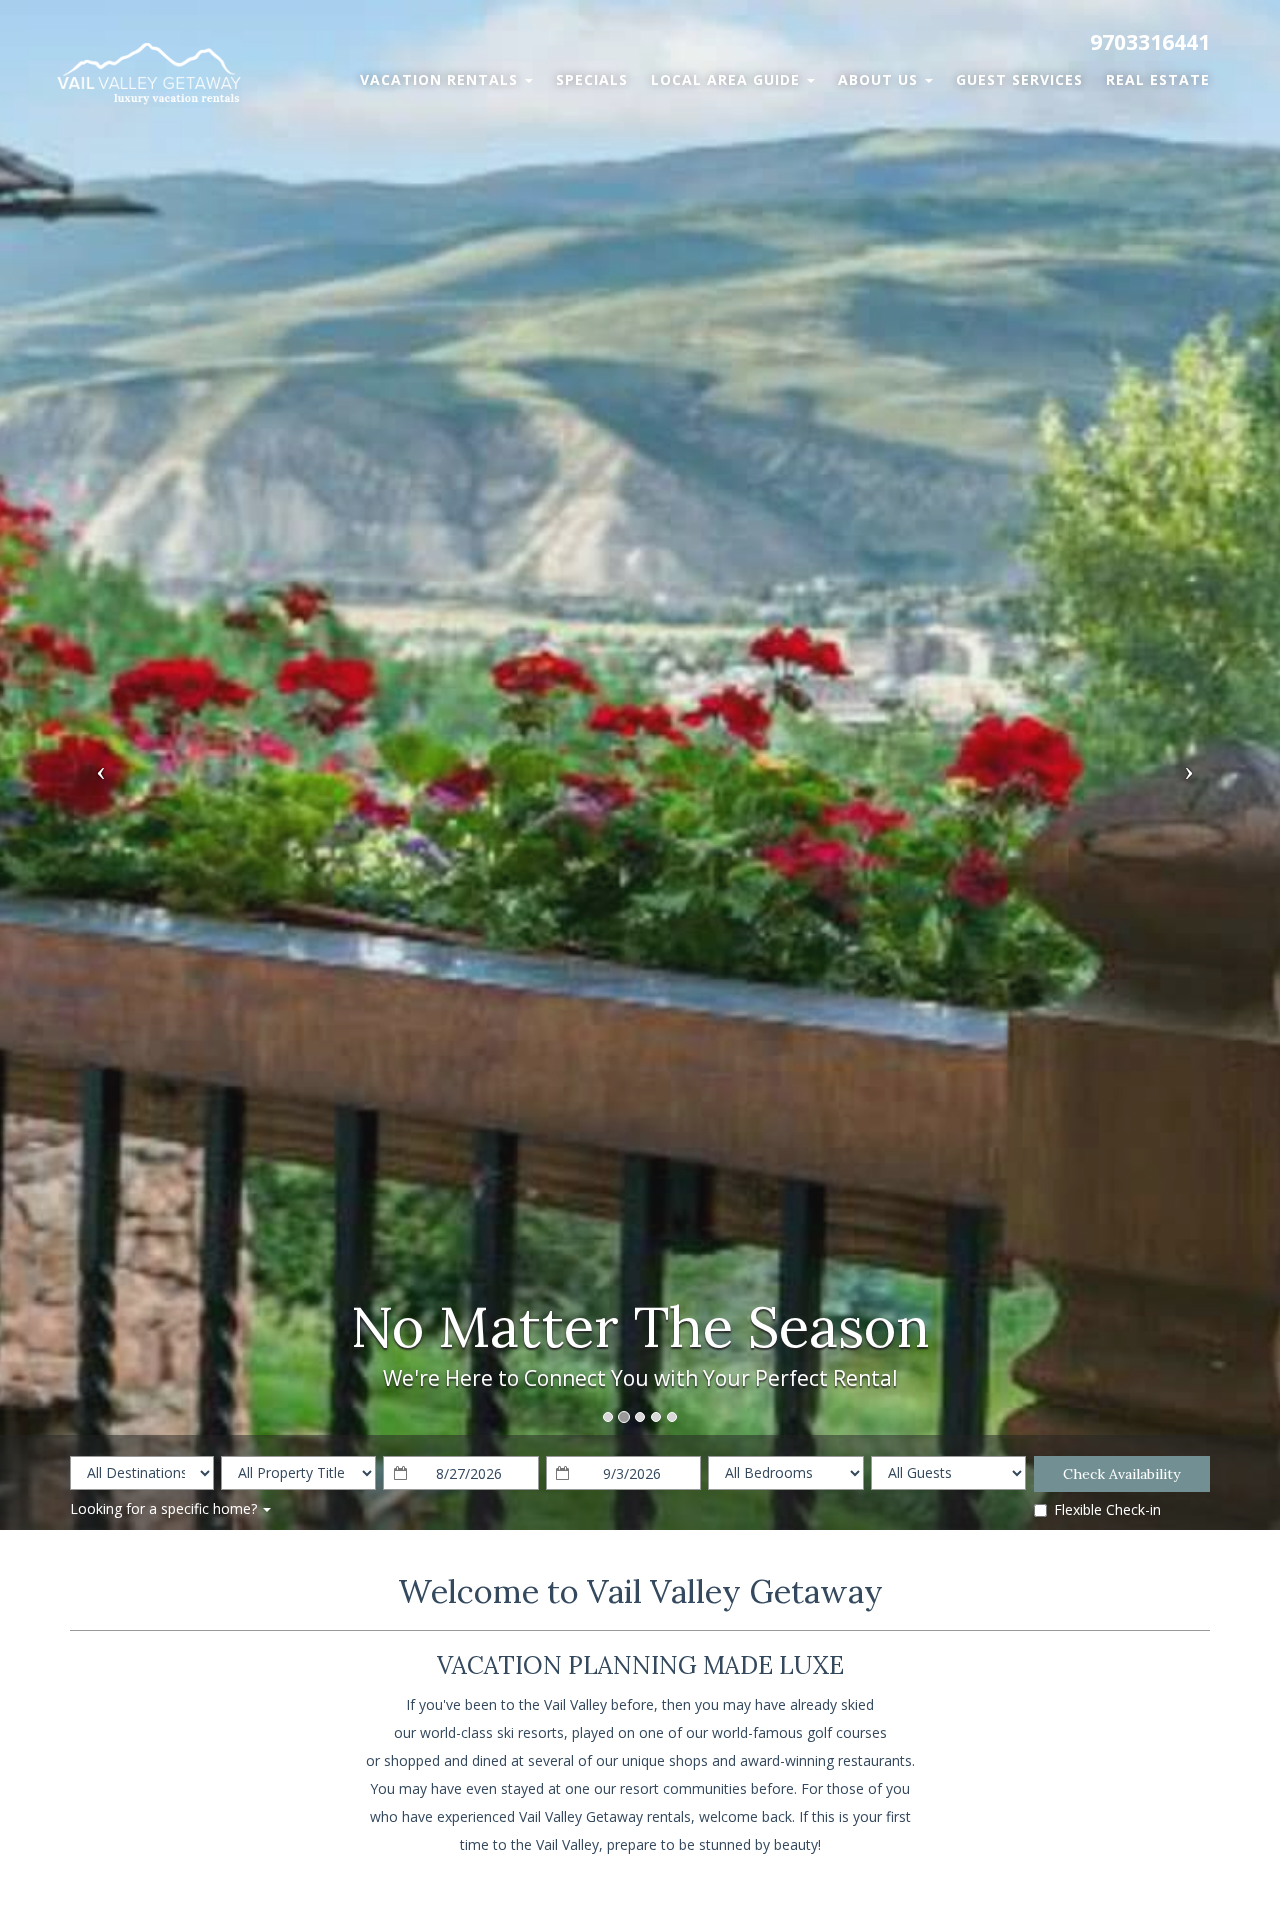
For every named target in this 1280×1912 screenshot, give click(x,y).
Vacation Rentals (441, 79)
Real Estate (1158, 79)
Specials (592, 79)
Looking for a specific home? (165, 1508)
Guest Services (1019, 79)
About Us (880, 79)
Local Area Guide (728, 79)
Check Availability (1121, 1474)
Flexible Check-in (1107, 1509)
